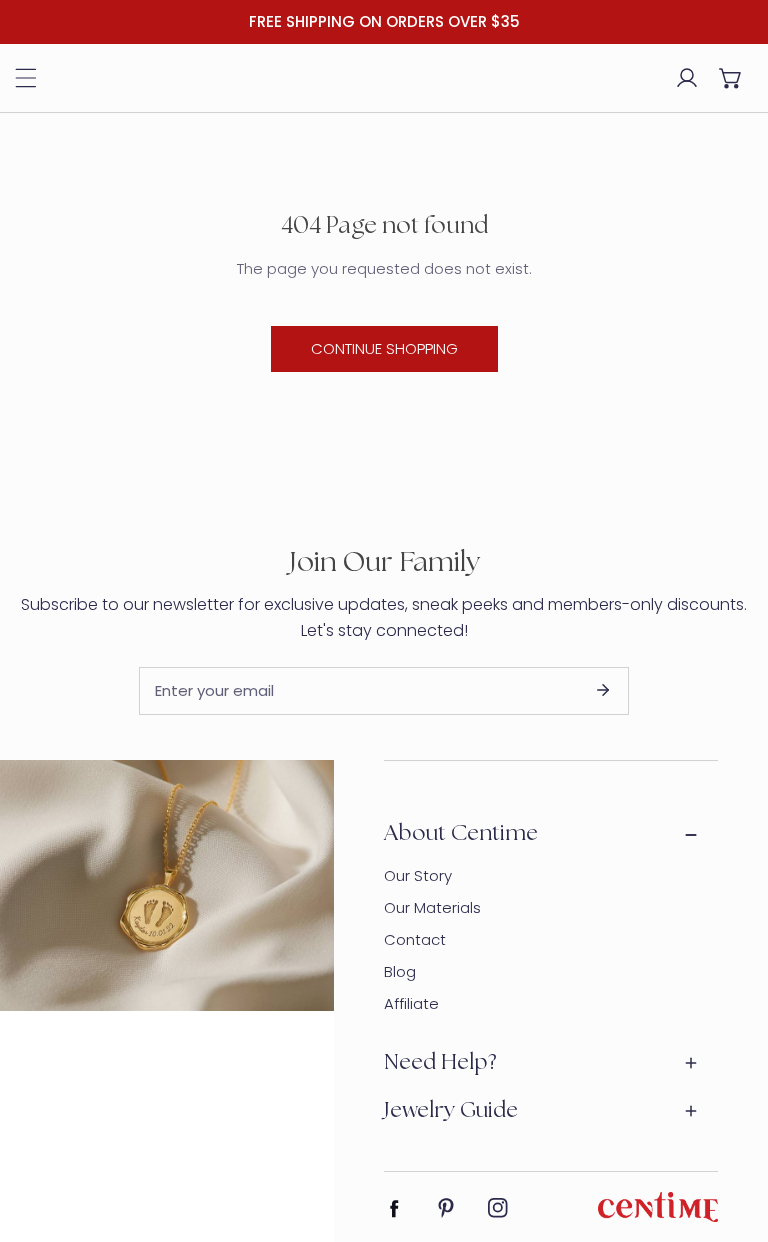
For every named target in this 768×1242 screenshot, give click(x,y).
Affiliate (411, 1003)
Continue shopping (384, 348)
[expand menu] (26, 78)
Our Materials (432, 907)
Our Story (418, 875)
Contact (415, 939)
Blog (400, 971)
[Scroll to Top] (732, 1136)
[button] (731, 78)
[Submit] (603, 690)
